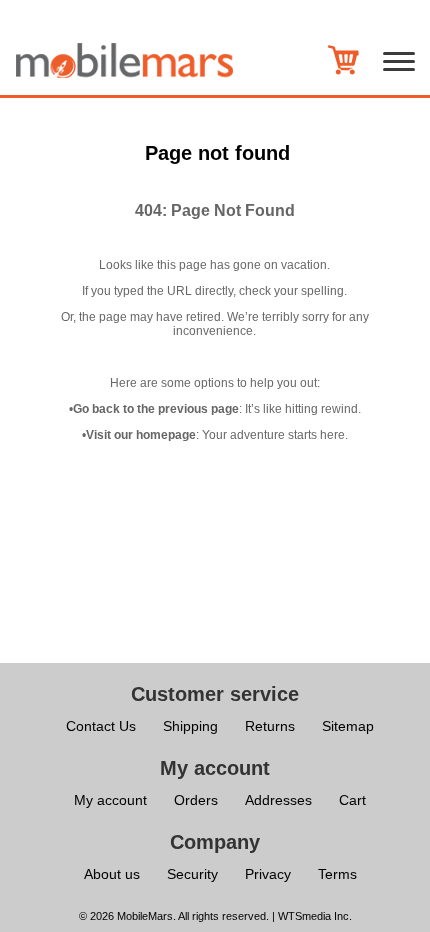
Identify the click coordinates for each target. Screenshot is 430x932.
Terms (337, 874)
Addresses (278, 800)
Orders (196, 800)
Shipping (190, 726)
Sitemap (348, 726)
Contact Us (101, 726)
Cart (352, 800)
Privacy (268, 874)
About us (112, 874)
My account (110, 800)
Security (192, 874)
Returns (270, 726)
